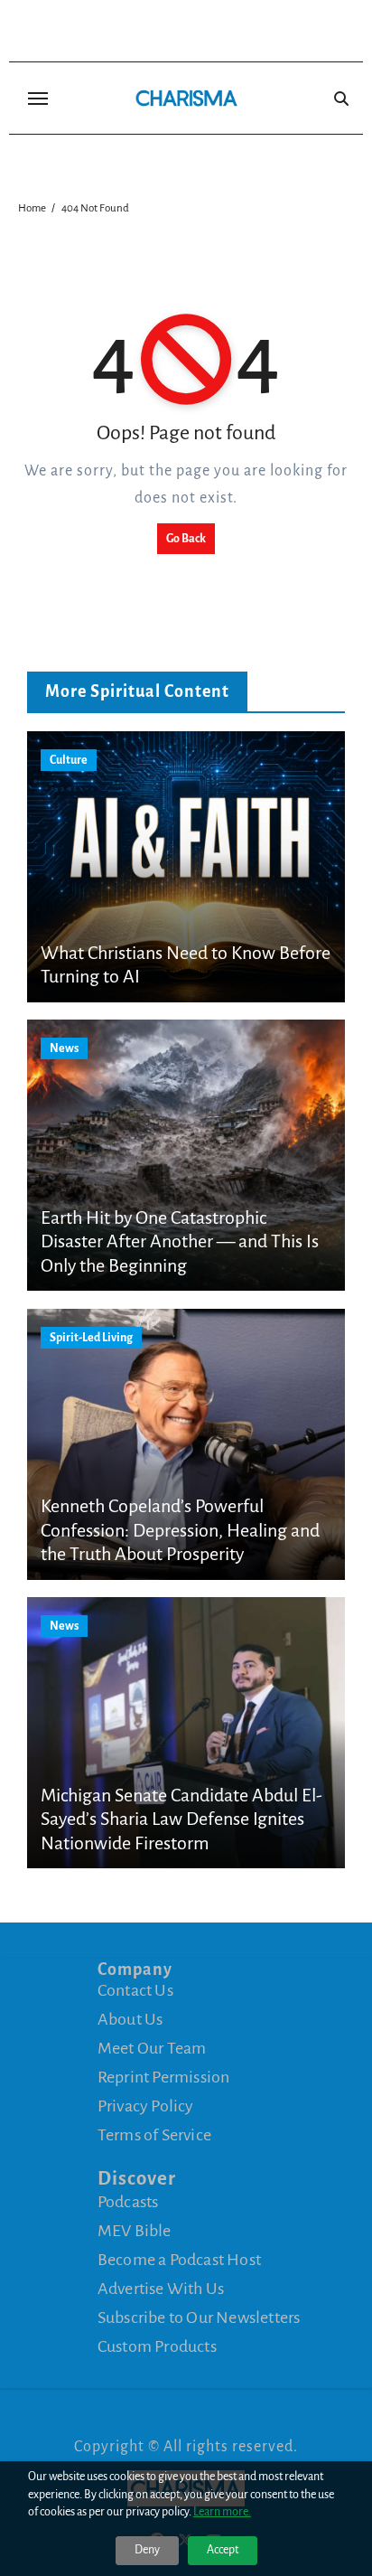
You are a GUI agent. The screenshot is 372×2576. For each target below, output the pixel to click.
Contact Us (135, 1990)
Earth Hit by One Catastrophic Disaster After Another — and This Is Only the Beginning (180, 1241)
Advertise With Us (161, 2289)
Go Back (186, 539)
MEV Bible (135, 2231)
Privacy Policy (146, 2106)
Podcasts (128, 2202)
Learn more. (222, 2512)
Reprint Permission (164, 2077)
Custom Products (157, 2346)
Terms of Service (154, 2135)
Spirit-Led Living (91, 1338)
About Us (130, 2019)
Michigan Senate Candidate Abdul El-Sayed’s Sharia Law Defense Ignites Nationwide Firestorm (181, 1819)
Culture (69, 760)
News (64, 1048)
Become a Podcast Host (179, 2260)
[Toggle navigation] (38, 99)
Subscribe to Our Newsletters (199, 2317)
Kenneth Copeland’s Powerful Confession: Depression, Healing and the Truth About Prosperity (180, 1530)
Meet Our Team (152, 2048)
